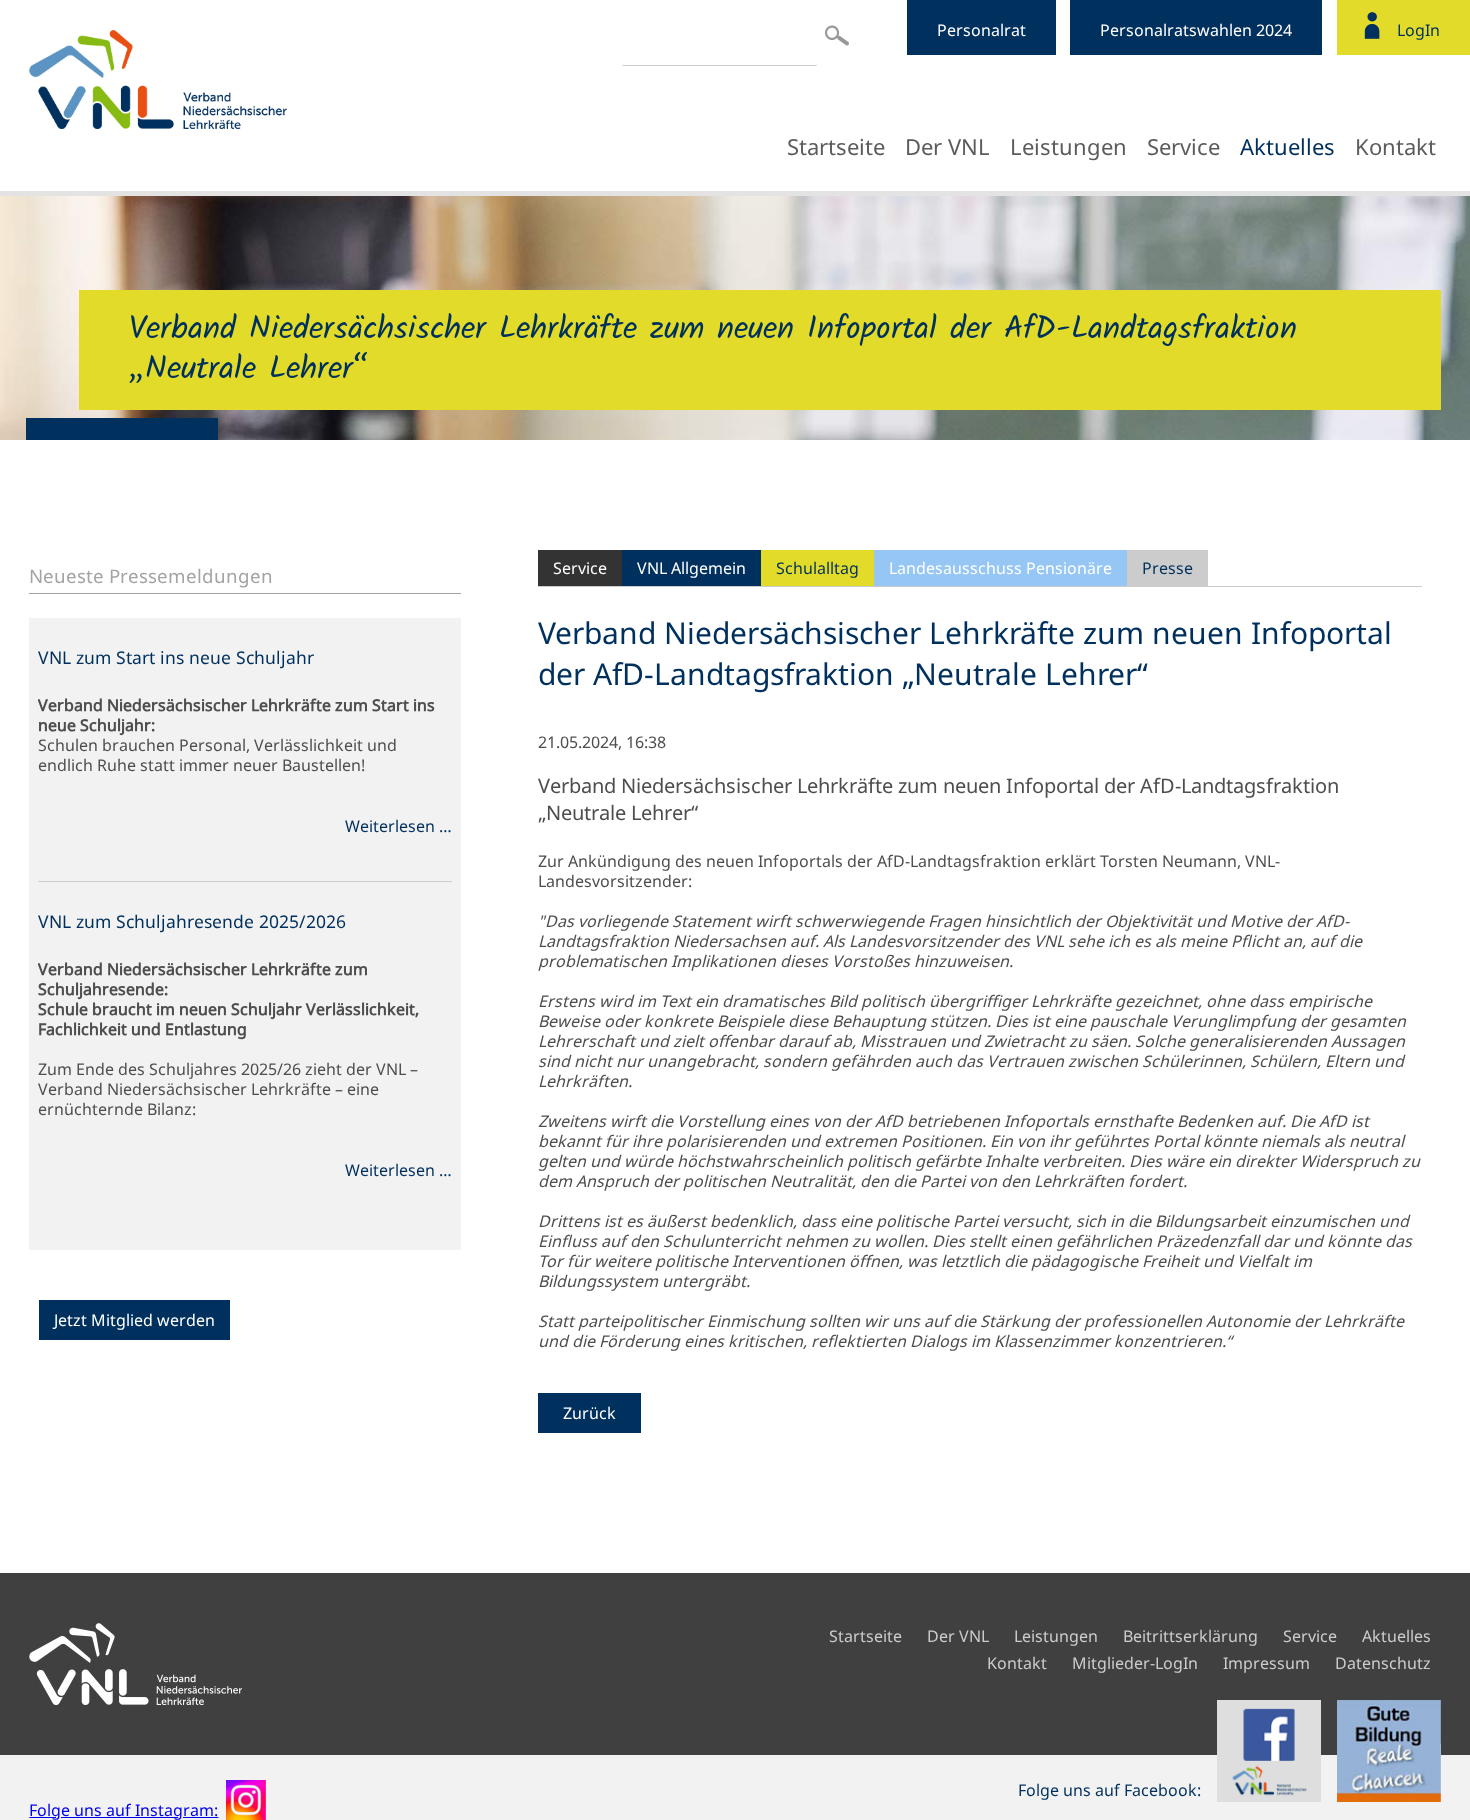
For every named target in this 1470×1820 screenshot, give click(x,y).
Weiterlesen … (398, 826)
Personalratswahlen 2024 (1196, 30)
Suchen (837, 35)
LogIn (1418, 30)
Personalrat (981, 30)
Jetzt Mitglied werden (134, 1320)
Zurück (589, 1413)
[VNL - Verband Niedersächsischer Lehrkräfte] (204, 79)
